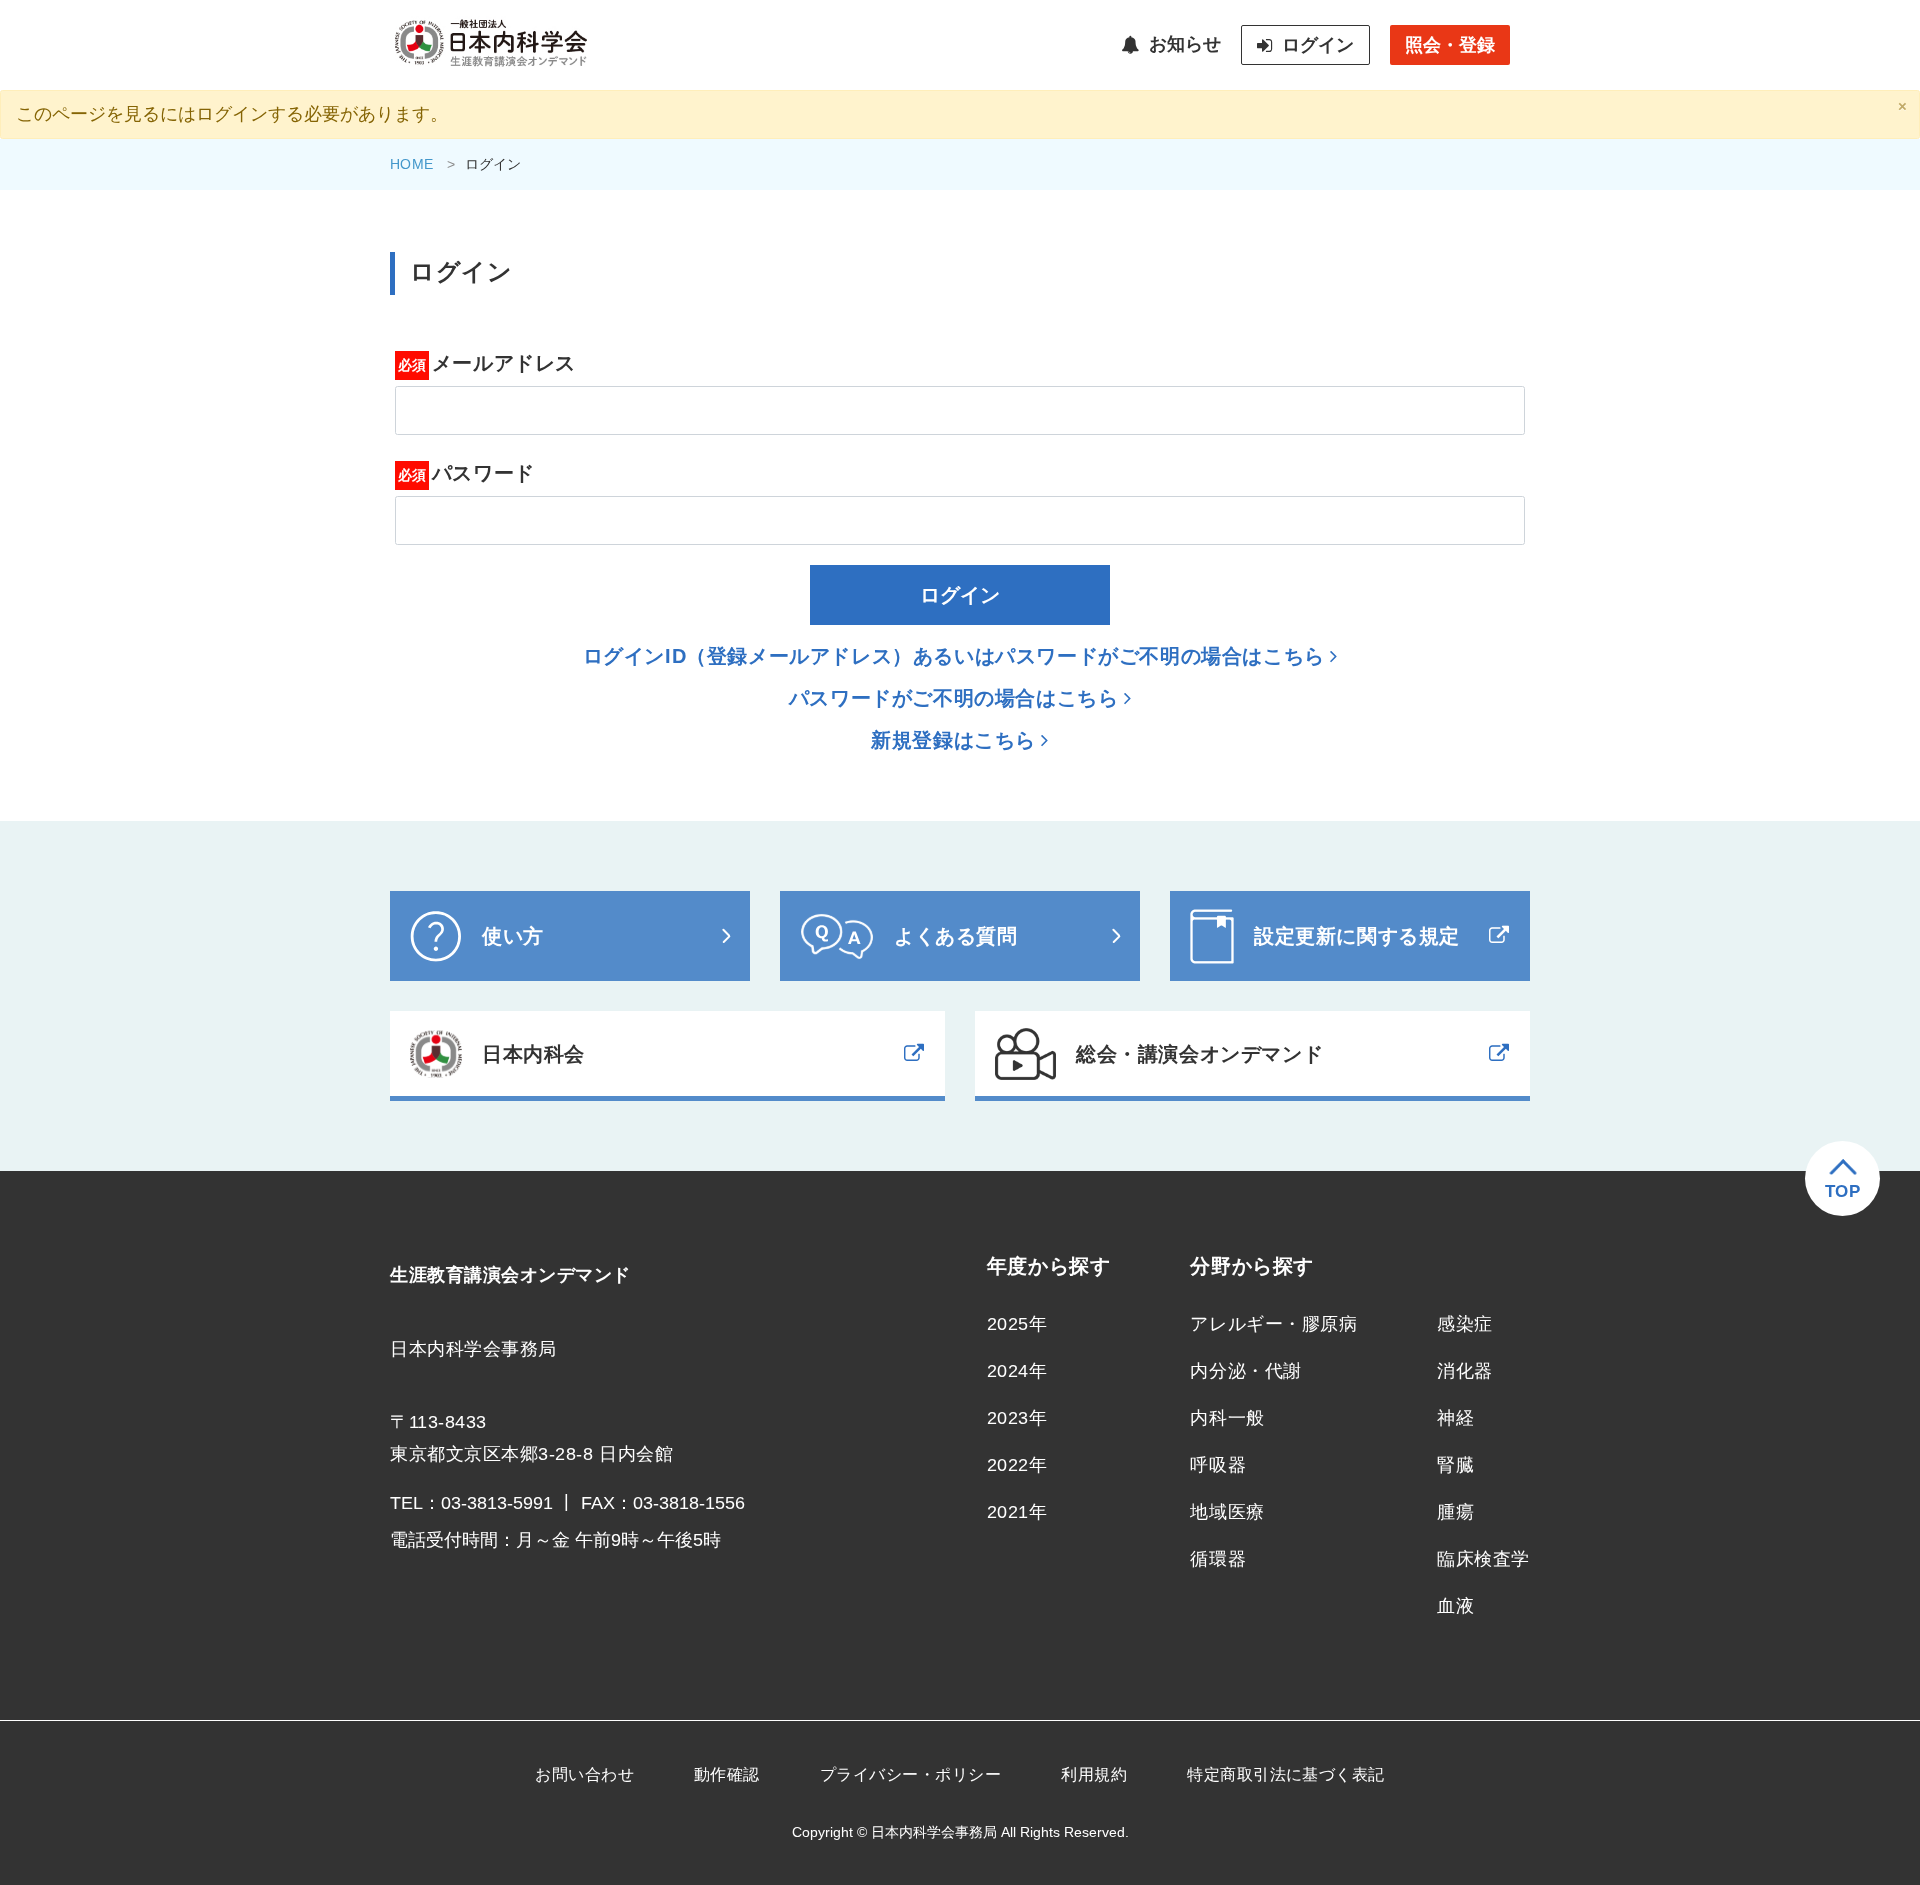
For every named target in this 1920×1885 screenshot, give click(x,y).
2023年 (1017, 1418)
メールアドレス (504, 363)
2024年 (1017, 1371)
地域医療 (1227, 1512)
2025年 (1017, 1324)
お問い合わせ (584, 1774)
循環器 (1218, 1559)
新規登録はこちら (953, 740)
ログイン (1318, 45)
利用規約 (1094, 1774)
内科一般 (1227, 1418)
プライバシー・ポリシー (910, 1774)
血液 (1455, 1606)
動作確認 (727, 1774)
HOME (412, 164)
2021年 (1017, 1512)
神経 (1455, 1418)
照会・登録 (1450, 45)
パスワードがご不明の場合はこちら (954, 698)
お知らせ (1185, 44)
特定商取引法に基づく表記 (1286, 1774)
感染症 (1465, 1324)
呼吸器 (1218, 1465)
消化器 (1465, 1371)
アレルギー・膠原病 (1273, 1324)
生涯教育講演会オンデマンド (510, 1275)
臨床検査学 (1483, 1559)
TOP (1843, 1191)
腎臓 (1455, 1465)
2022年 (1017, 1465)
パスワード (483, 473)
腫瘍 (1455, 1512)
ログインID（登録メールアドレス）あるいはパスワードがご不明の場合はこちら (954, 656)
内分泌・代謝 (1245, 1371)
